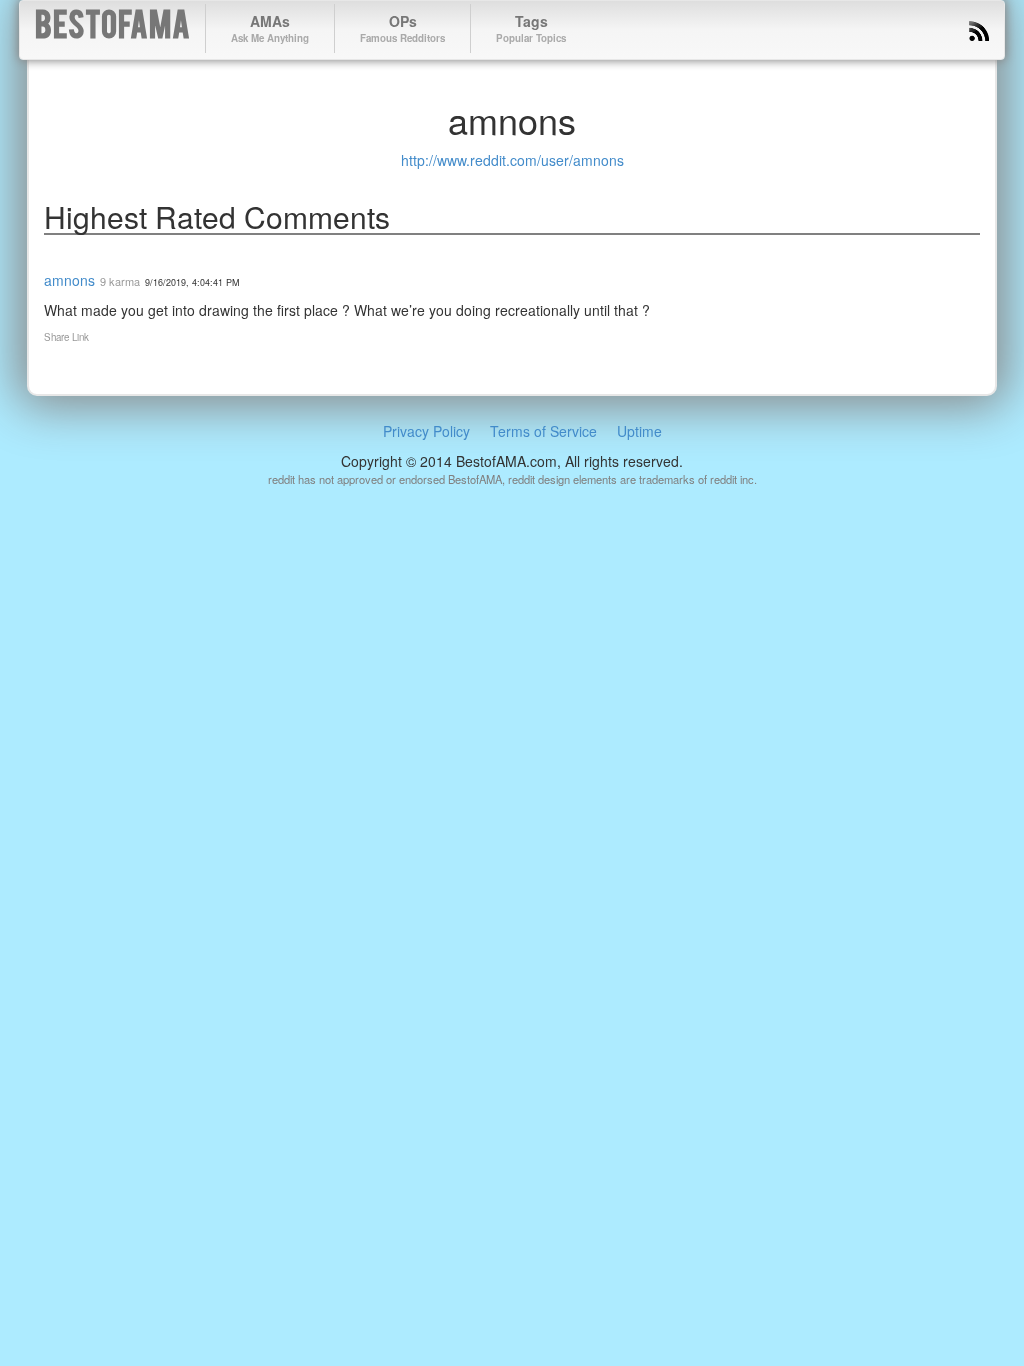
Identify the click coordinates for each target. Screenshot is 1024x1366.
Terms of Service (543, 431)
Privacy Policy (426, 431)
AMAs (270, 28)
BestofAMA (112, 28)
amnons (69, 280)
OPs (402, 28)
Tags (531, 28)
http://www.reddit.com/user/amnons (512, 160)
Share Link (66, 337)
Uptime (639, 431)
